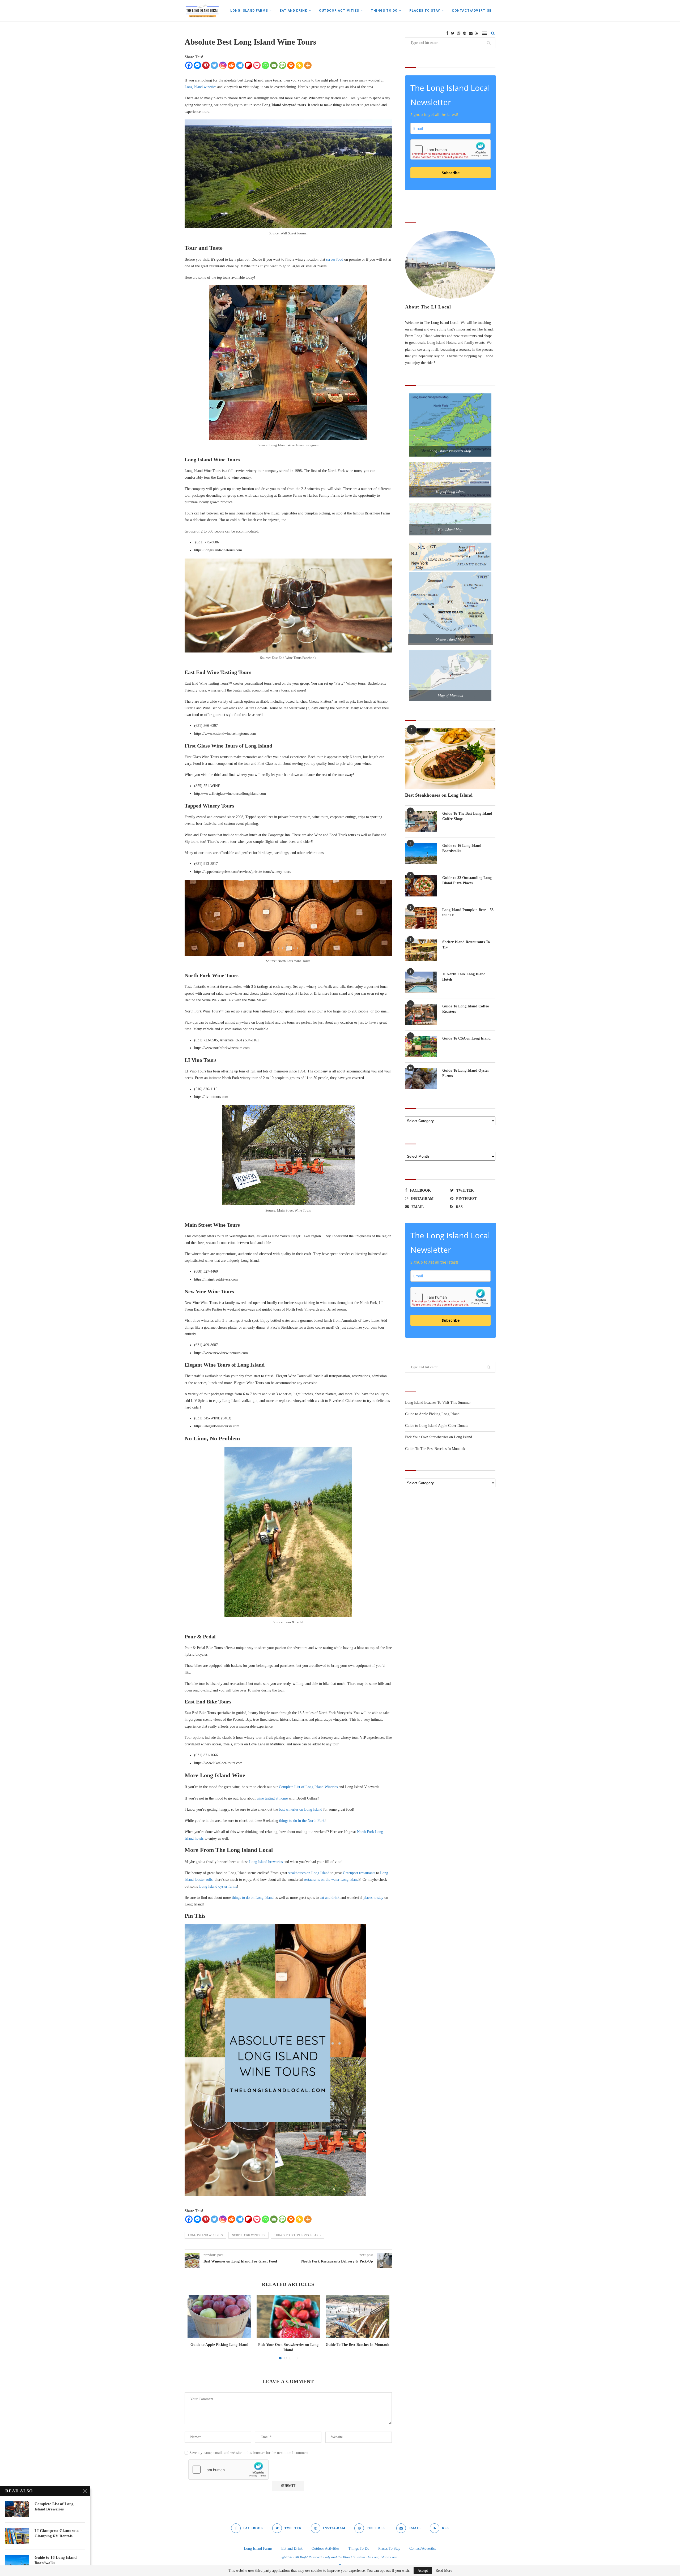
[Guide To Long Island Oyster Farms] (421, 1079)
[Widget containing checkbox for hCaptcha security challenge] (228, 2470)
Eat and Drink (294, 11)
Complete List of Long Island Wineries (308, 1787)
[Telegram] (240, 65)
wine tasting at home (272, 1798)
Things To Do (384, 11)
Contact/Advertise (472, 11)
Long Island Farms (249, 11)
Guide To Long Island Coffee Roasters (466, 1009)
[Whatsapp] (265, 65)
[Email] (274, 65)
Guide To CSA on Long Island (466, 1038)
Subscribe (451, 173)
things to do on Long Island (253, 1898)
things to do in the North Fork (302, 1821)
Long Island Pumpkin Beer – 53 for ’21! (468, 913)
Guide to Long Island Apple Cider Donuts (437, 1426)
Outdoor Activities (339, 11)
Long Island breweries (266, 1862)
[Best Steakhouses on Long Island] (450, 759)
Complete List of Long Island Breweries (54, 2506)
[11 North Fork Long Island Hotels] (421, 982)
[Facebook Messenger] (197, 65)
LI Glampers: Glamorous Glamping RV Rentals (57, 2533)
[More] (308, 65)
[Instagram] (223, 65)
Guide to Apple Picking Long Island (219, 2345)
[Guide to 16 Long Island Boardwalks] (421, 854)
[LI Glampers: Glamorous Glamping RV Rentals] (17, 2536)
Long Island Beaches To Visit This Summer (438, 1403)
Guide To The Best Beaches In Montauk (358, 2345)
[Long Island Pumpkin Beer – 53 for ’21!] (421, 918)
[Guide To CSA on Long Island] (421, 1046)
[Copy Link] (299, 65)
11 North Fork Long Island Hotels (464, 977)
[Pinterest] (206, 65)
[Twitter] (214, 65)
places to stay (373, 1898)
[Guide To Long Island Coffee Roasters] (421, 1014)
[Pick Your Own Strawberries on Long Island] (288, 2316)
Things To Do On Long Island (297, 2235)
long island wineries (205, 2235)
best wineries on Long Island (301, 1809)
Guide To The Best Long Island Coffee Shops (467, 816)
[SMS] (282, 65)
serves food (335, 259)
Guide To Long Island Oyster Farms (466, 1073)
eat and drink (330, 1898)
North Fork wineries (248, 2235)
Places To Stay (425, 11)
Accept (423, 2571)
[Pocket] (257, 65)
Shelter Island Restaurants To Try (466, 945)
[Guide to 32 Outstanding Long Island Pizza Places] (421, 886)
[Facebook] (189, 65)
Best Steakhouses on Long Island (439, 795)
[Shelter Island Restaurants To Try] (421, 950)
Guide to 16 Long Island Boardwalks (462, 848)
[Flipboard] (248, 65)
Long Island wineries (200, 87)
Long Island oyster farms (218, 1886)
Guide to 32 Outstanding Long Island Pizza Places (467, 880)
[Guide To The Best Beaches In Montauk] (358, 2316)
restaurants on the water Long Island (331, 1880)
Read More (444, 2571)
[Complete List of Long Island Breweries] (17, 2509)
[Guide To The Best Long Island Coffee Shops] (421, 822)
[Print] (291, 65)
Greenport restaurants (359, 1873)
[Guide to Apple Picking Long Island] (219, 2316)
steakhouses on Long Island (309, 1873)
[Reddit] (231, 65)
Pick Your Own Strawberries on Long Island (439, 1437)
